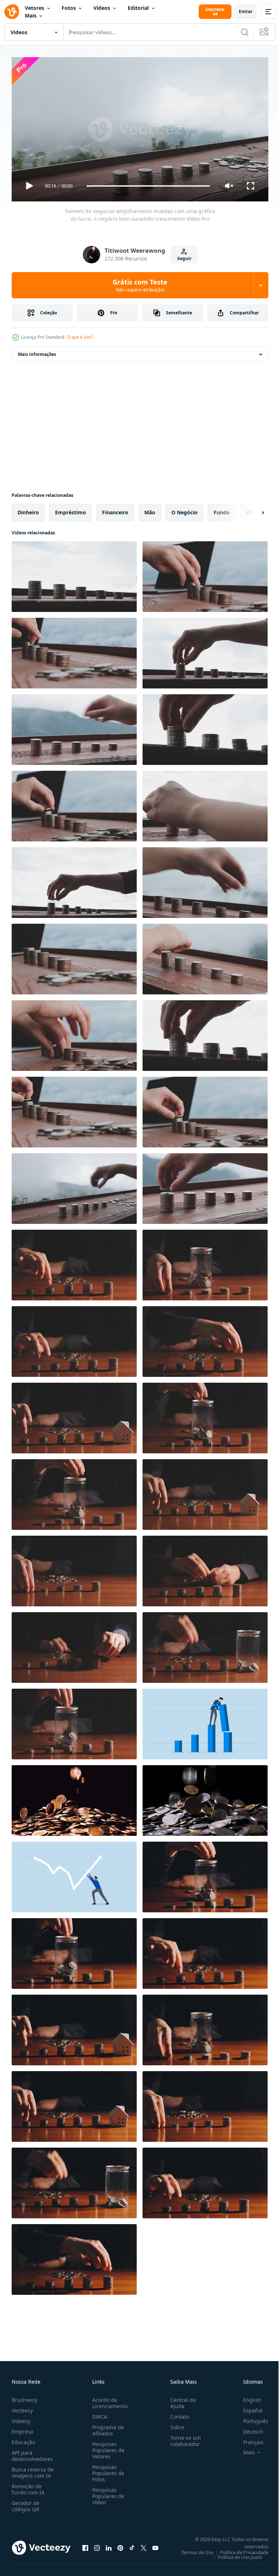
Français (248, 2439)
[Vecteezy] (12, 12)
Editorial (138, 8)
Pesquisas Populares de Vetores (107, 2447)
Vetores (34, 8)
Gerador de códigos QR (26, 2503)
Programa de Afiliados (107, 2427)
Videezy (21, 2418)
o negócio (184, 509)
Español (247, 2407)
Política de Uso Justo (234, 2554)
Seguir (184, 258)
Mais (31, 15)
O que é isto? (80, 337)
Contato (177, 2413)
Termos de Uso (192, 2549)
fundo (222, 509)
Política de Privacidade (239, 2549)
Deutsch (248, 2428)
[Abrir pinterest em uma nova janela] (120, 2545)
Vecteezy (22, 2407)
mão (150, 509)
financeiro (115, 509)
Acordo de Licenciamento (108, 2400)
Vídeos (102, 8)
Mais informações (37, 351)
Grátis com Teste (140, 285)
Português (250, 2418)
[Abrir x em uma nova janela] (144, 2545)
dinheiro (28, 509)
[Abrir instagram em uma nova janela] (97, 2545)
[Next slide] (251, 510)
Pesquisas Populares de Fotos (107, 2470)
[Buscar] (245, 32)
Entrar (246, 11)
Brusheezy (24, 2397)
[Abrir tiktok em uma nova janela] (132, 2545)
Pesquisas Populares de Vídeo (107, 2493)
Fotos (69, 8)
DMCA (98, 2413)
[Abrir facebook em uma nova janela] (85, 2545)
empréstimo (71, 509)
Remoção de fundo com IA (28, 2486)
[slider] (148, 186)
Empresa (22, 2428)
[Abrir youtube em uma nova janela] (155, 2545)
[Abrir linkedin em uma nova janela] (109, 2545)
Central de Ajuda (180, 2400)
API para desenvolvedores (32, 2453)
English (247, 2397)
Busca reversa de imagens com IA (33, 2469)
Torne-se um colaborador (183, 2438)
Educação (23, 2439)
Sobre (174, 2424)
